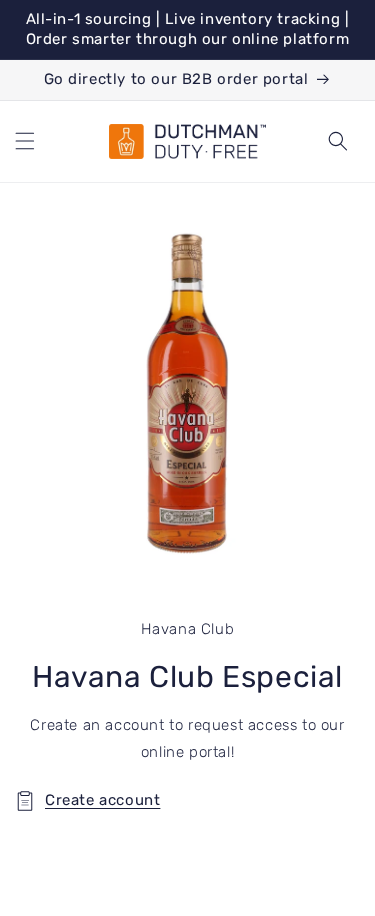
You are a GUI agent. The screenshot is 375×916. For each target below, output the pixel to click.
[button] (25, 141)
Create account (102, 800)
